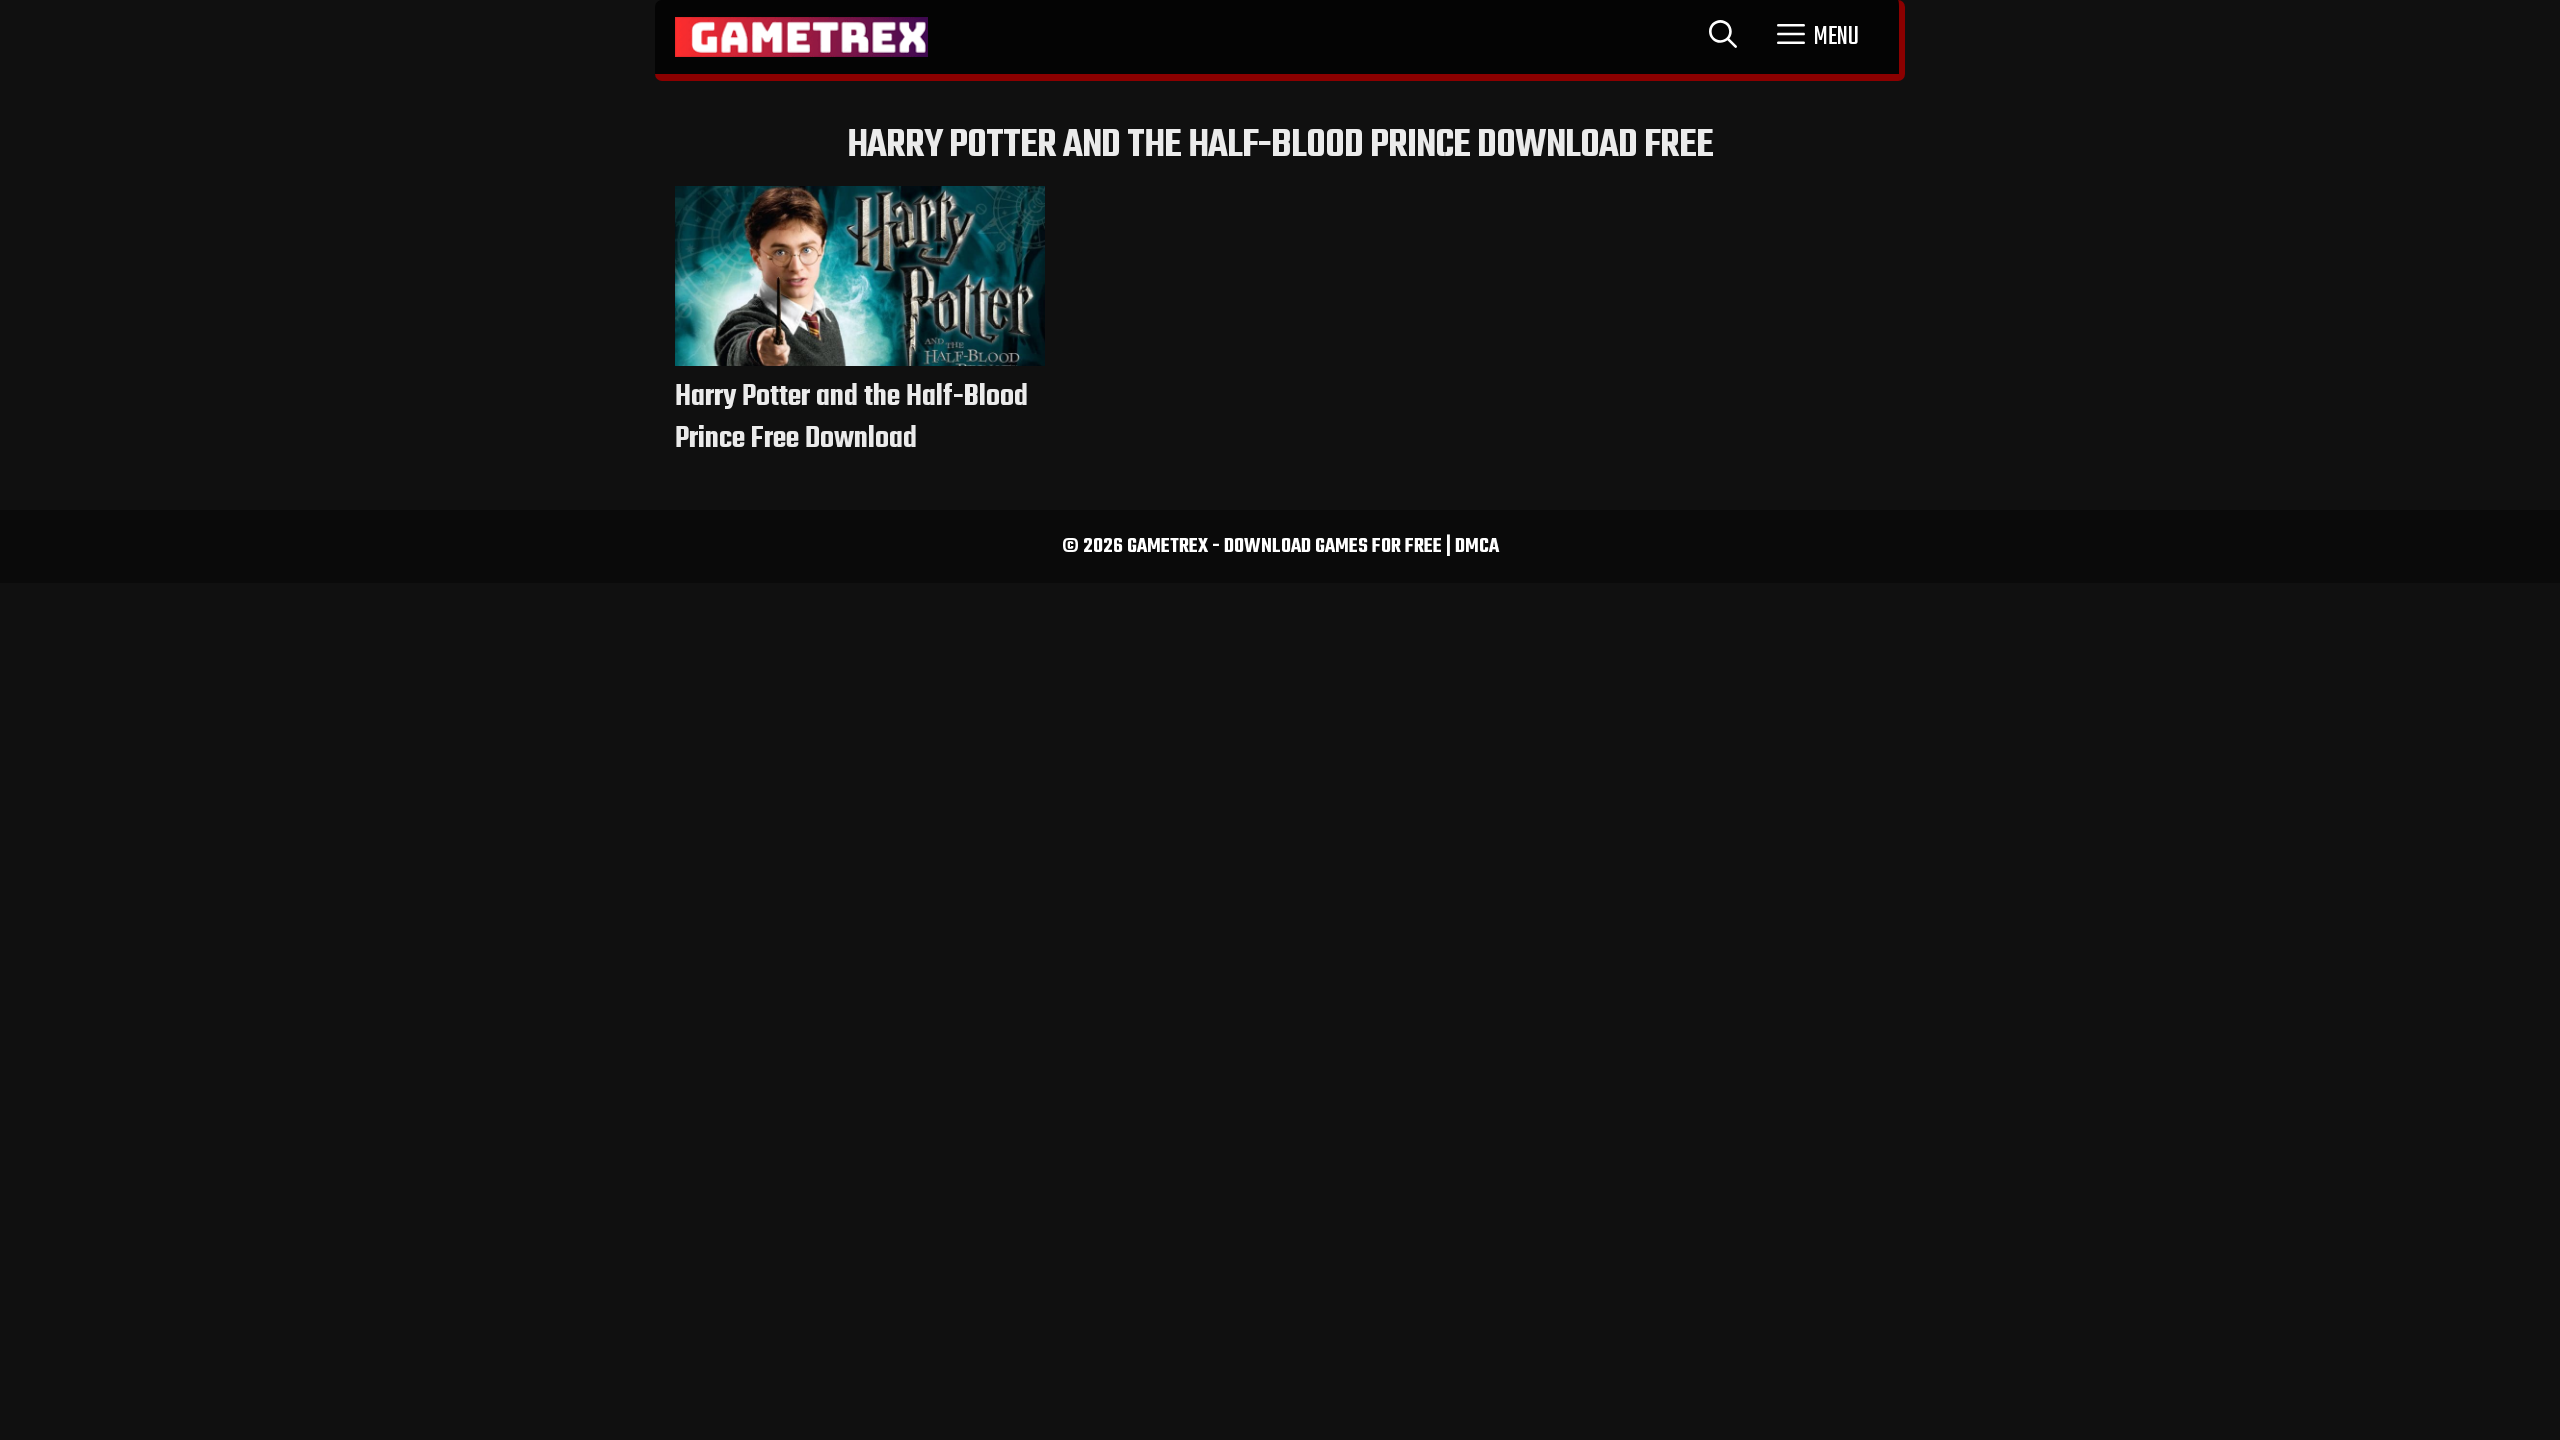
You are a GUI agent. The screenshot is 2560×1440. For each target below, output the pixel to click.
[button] (1818, 37)
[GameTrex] (801, 37)
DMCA (1477, 546)
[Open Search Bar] (1723, 37)
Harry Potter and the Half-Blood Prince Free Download (851, 418)
